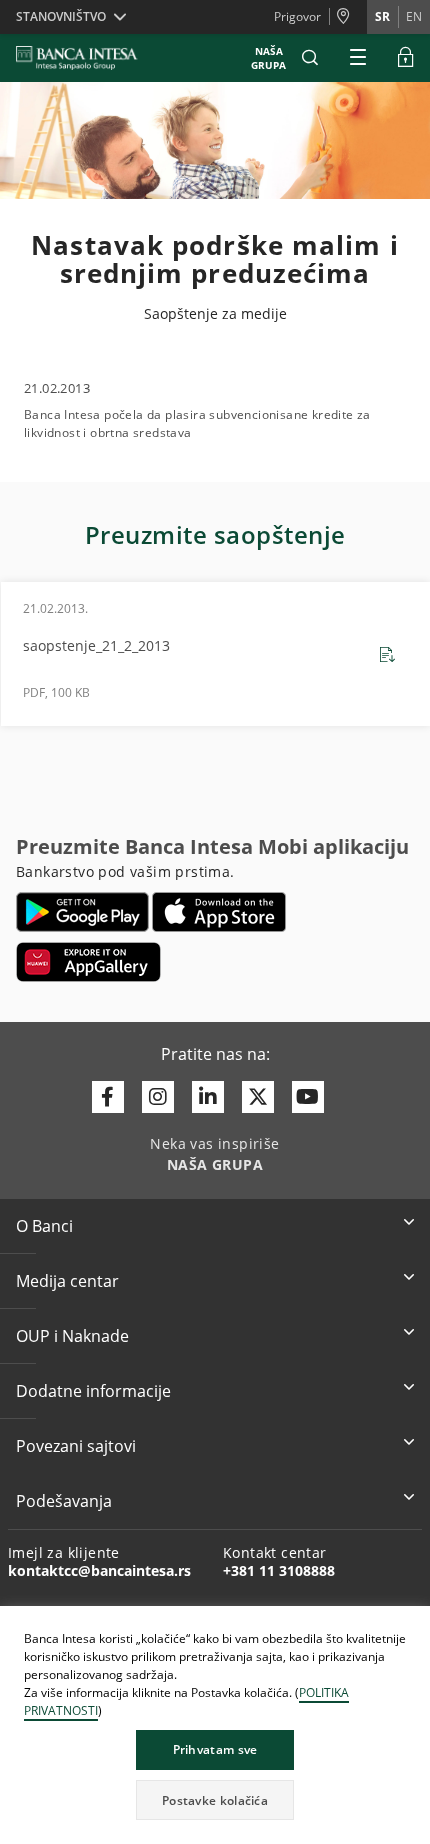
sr (382, 16)
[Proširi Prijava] (406, 58)
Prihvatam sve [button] (215, 1749)
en (414, 16)
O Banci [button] (44, 1226)
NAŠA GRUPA (268, 58)
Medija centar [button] (67, 1281)
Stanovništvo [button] (61, 16)
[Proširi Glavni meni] (358, 58)
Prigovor (297, 16)
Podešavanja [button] (64, 1501)
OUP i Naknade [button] (72, 1336)
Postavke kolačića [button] (215, 1800)
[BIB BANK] (89, 58)
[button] (310, 58)
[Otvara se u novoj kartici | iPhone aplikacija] (219, 912)
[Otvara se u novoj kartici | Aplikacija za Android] (82, 912)
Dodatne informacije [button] (93, 1391)
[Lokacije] (348, 17)
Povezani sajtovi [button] (76, 1446)
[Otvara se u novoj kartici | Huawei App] (88, 962)
